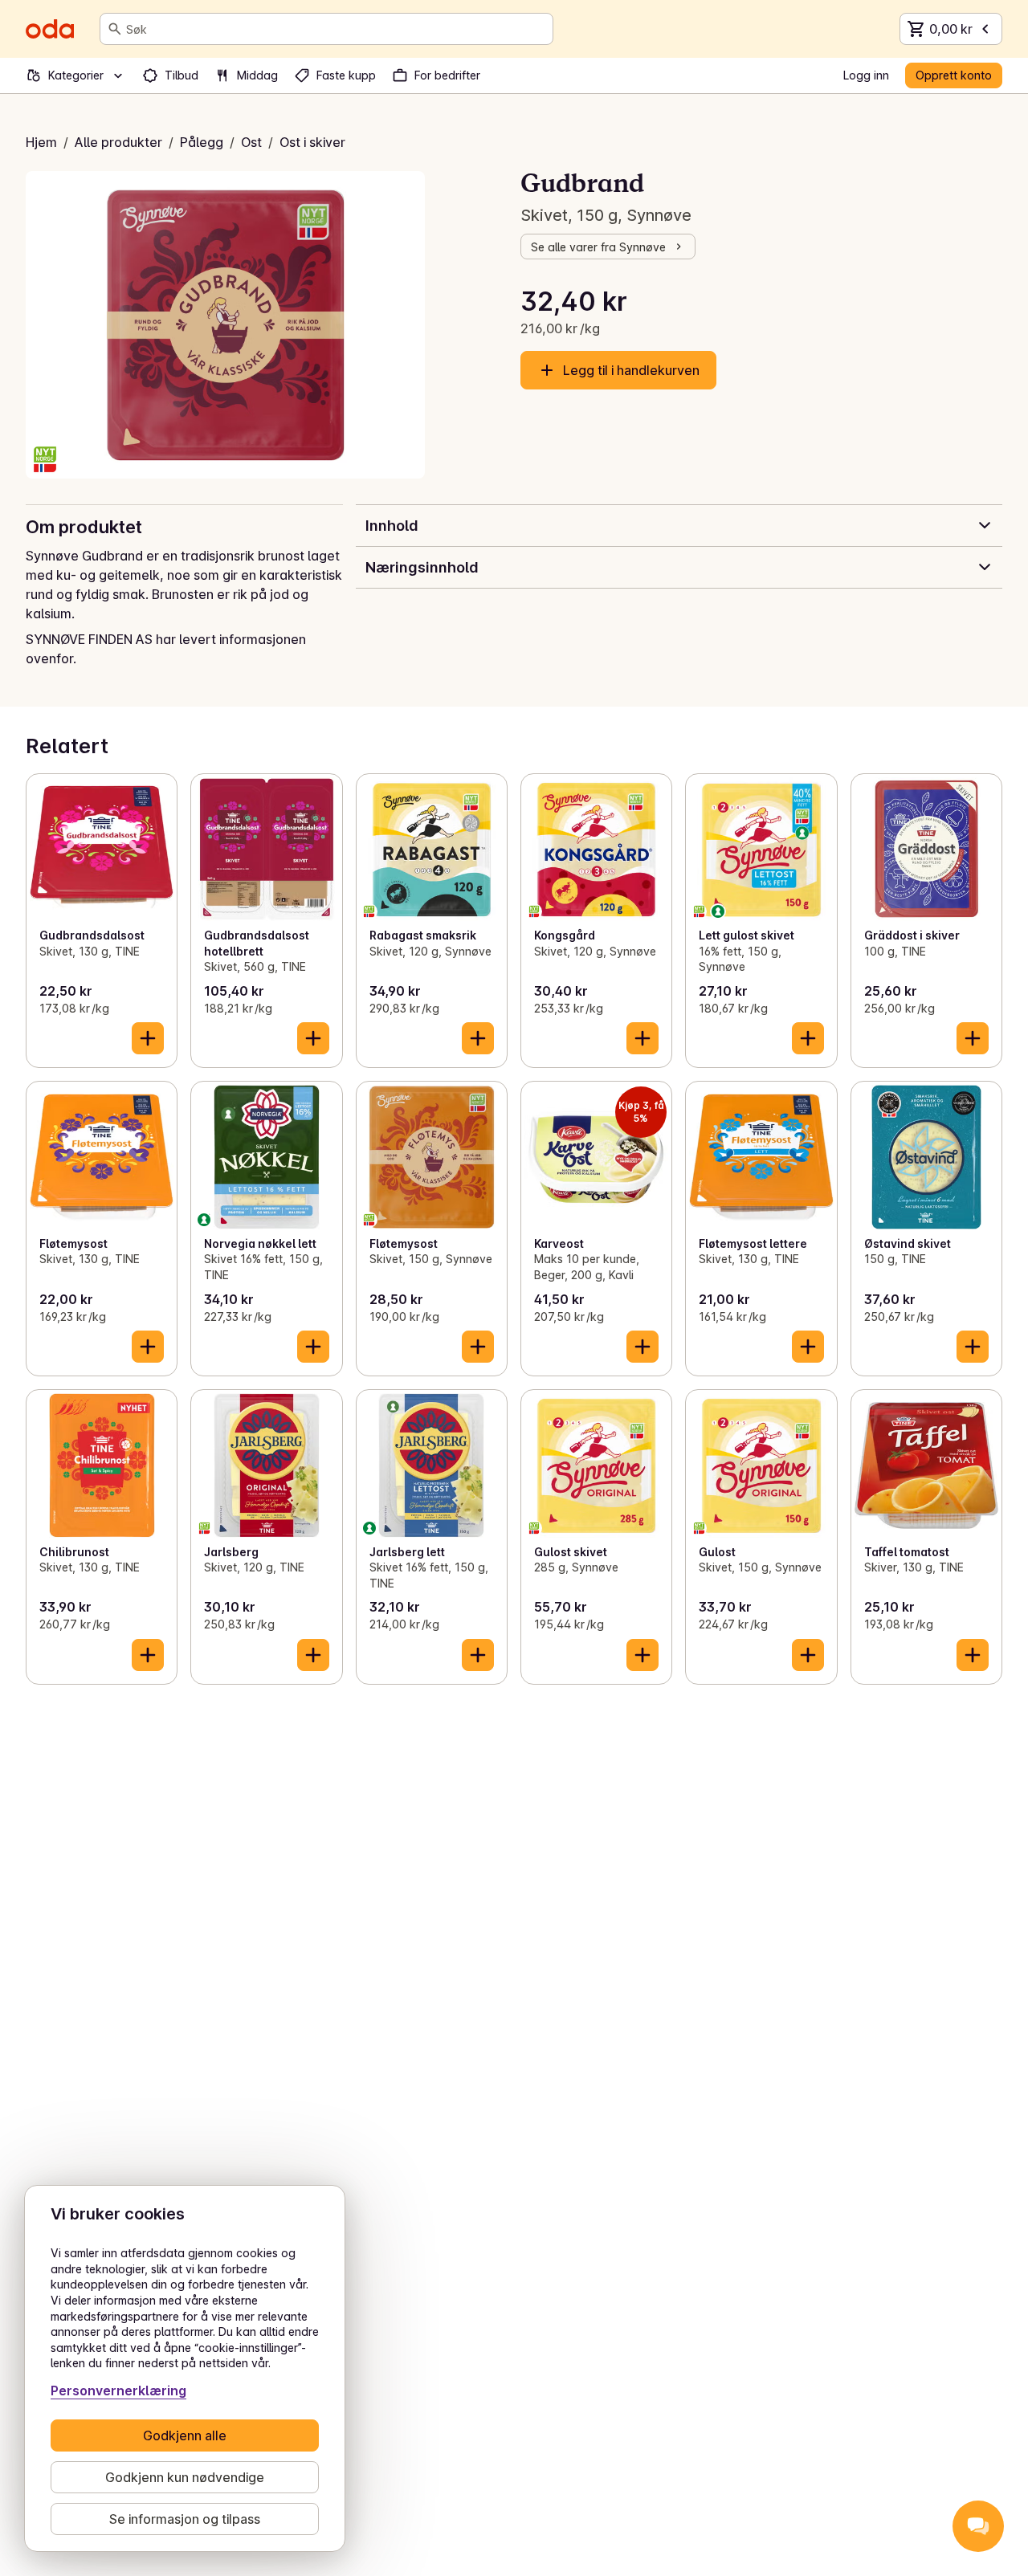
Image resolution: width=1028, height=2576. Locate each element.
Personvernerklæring (118, 2391)
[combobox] (336, 29)
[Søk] (115, 29)
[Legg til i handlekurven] (148, 1038)
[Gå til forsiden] (50, 29)
